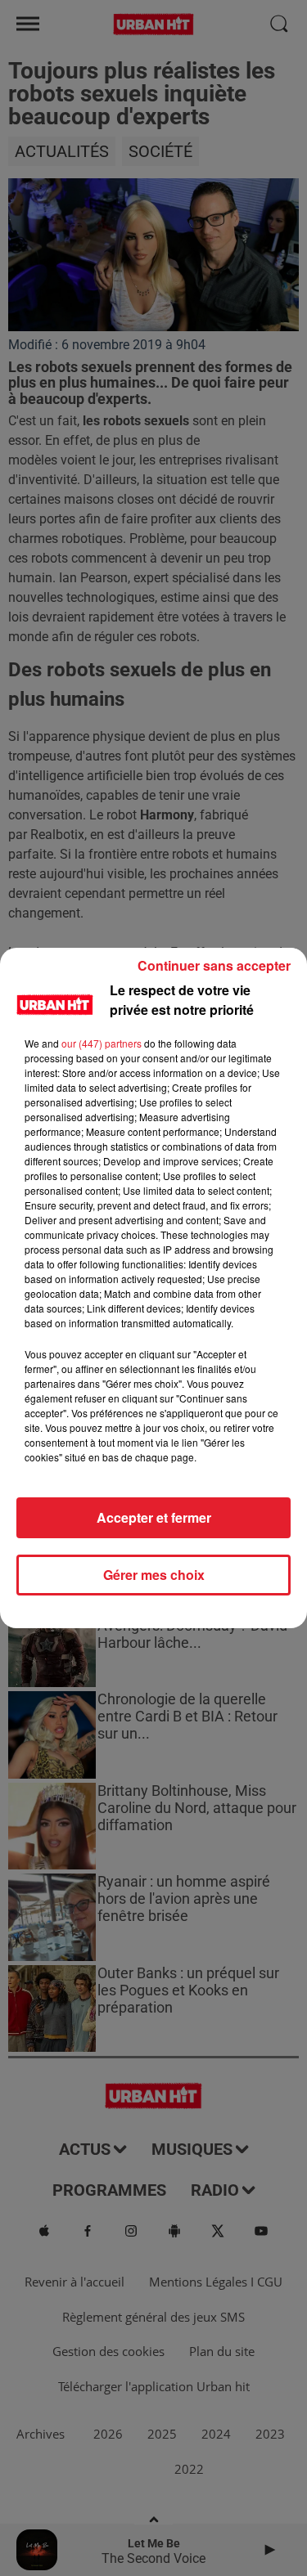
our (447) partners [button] (102, 1043)
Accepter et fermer (154, 1517)
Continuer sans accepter (214, 965)
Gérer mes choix (154, 1575)
